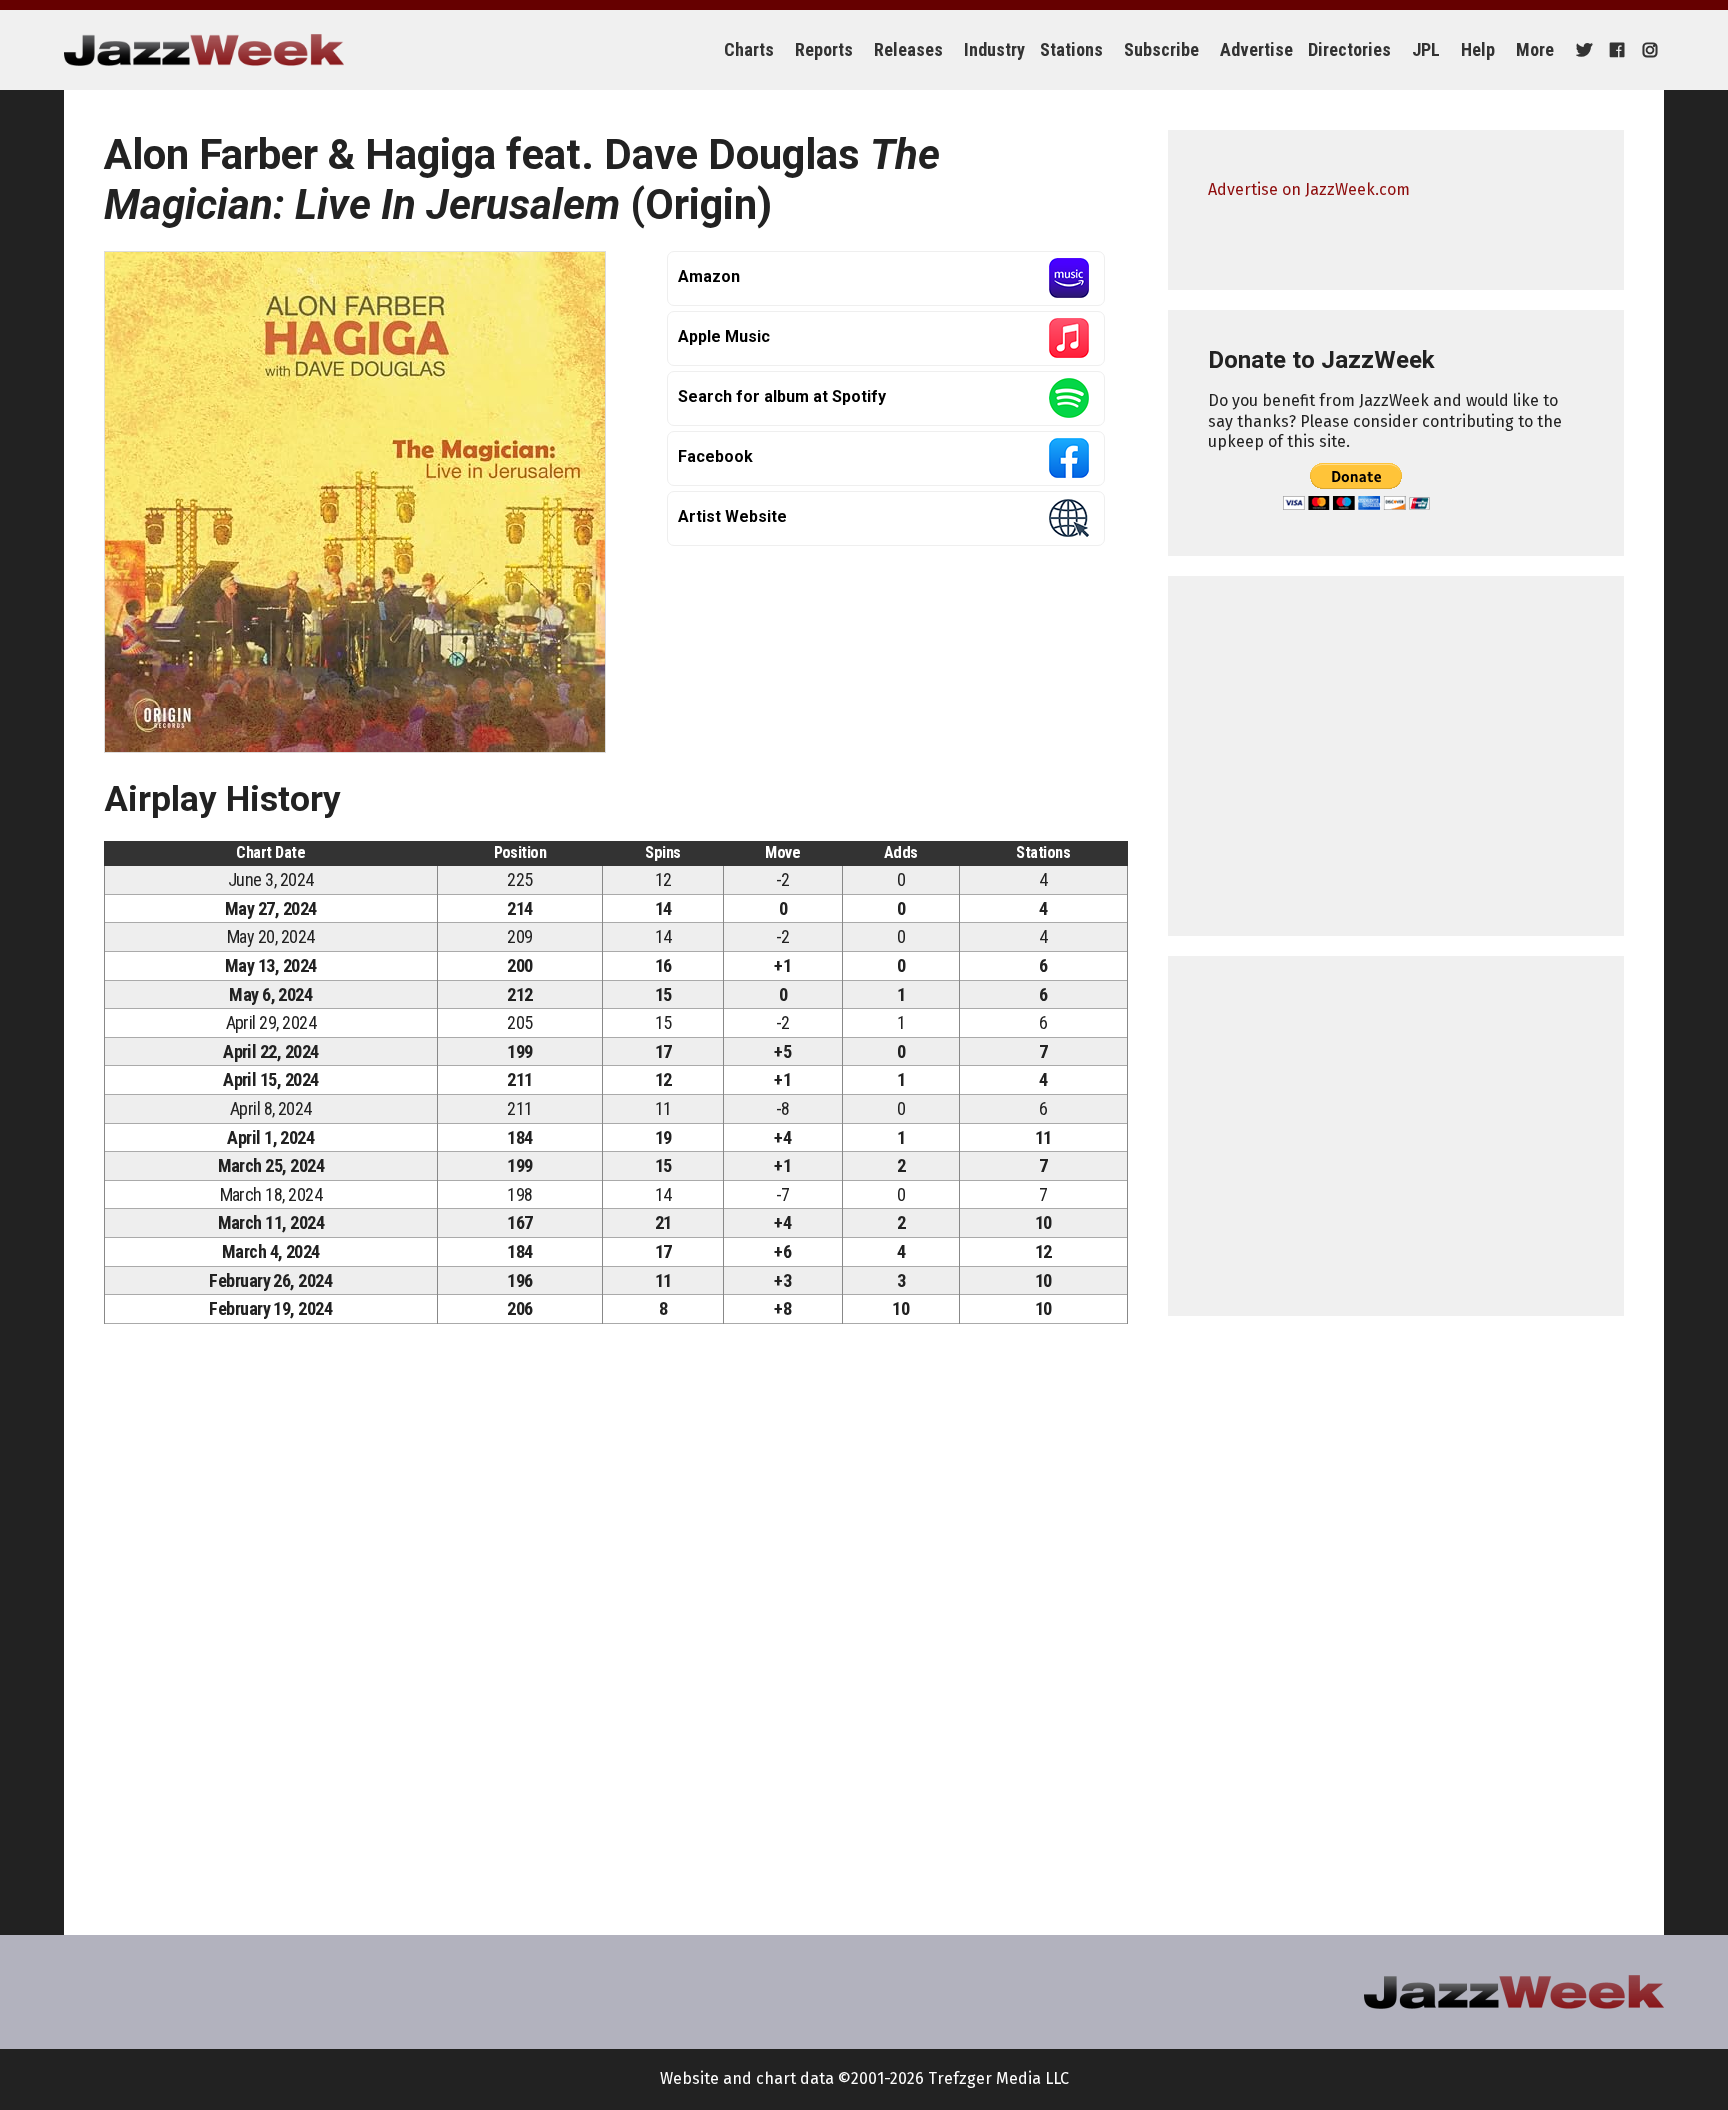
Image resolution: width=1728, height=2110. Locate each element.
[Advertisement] (1396, 756)
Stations (1071, 49)
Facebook (715, 456)
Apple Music (724, 336)
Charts (749, 49)
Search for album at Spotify (782, 396)
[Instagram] (1647, 50)
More (1535, 49)
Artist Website (732, 516)
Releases (908, 49)
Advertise (1256, 49)
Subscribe (1161, 49)
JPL (1426, 49)
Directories (1349, 49)
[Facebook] (1614, 50)
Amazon (709, 276)
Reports (824, 49)
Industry (994, 49)
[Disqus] (616, 1619)
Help (1478, 49)
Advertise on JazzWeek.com (1309, 189)
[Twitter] (1581, 50)
